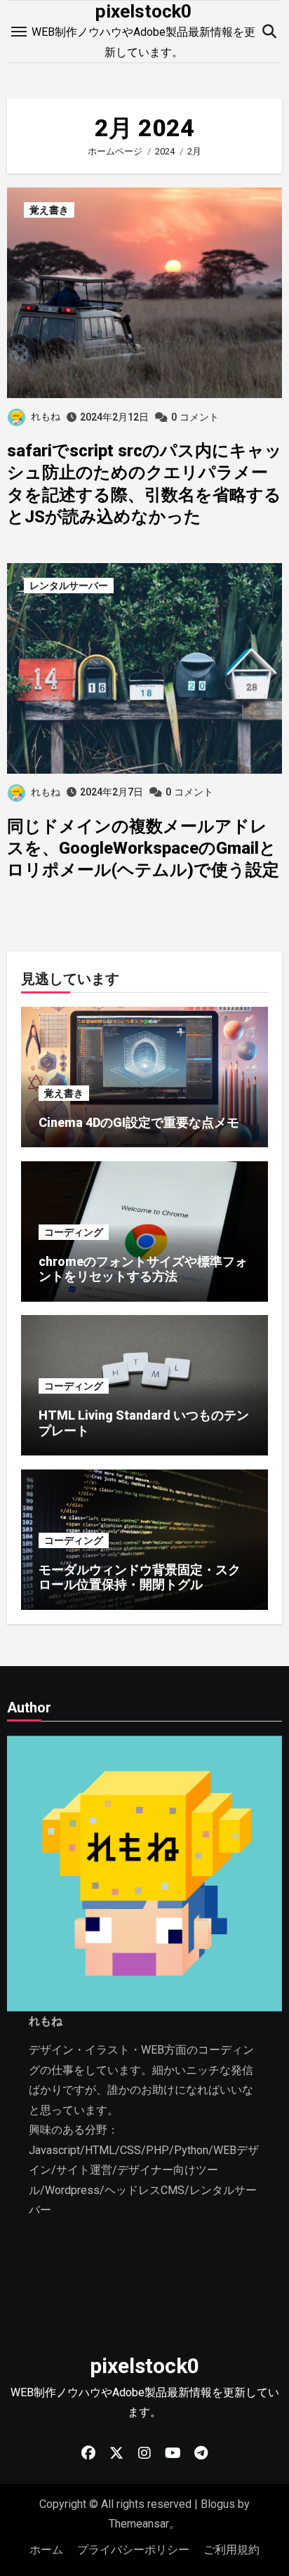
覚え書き (49, 210)
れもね (46, 416)
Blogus (218, 2504)
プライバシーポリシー (133, 2550)
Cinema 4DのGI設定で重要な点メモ (139, 1122)
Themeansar (139, 2524)
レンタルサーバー (69, 586)
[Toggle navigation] (19, 32)
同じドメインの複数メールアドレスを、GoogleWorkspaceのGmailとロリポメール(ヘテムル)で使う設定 (143, 848)
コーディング (74, 1232)
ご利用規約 (231, 2550)
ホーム (46, 2550)
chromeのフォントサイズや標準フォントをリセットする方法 (143, 1269)
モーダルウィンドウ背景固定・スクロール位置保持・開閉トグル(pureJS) (140, 1585)
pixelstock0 (143, 11)
